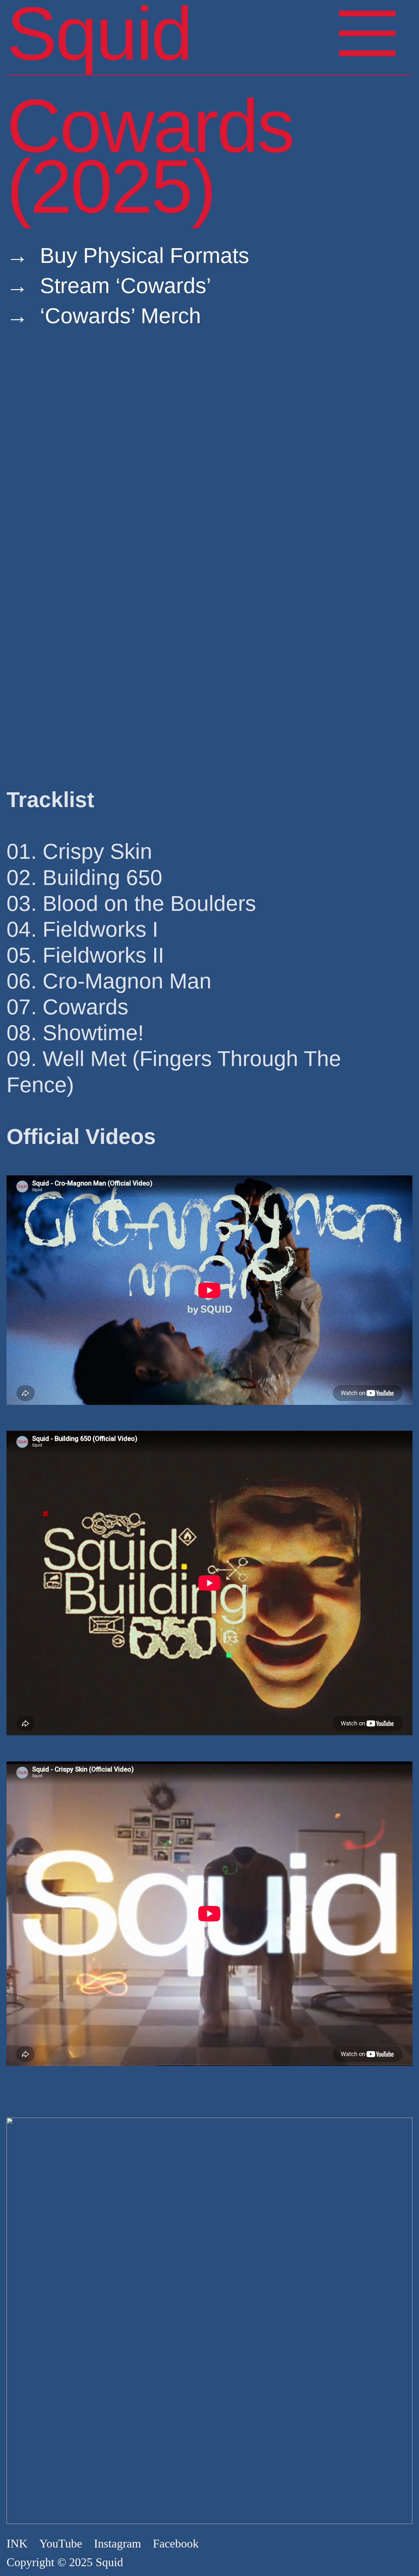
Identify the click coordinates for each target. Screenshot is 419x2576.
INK (17, 2544)
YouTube (61, 2544)
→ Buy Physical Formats (128, 255)
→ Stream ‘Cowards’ (109, 285)
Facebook (176, 2544)
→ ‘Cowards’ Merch (104, 316)
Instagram (118, 2544)
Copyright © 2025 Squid (65, 2562)
